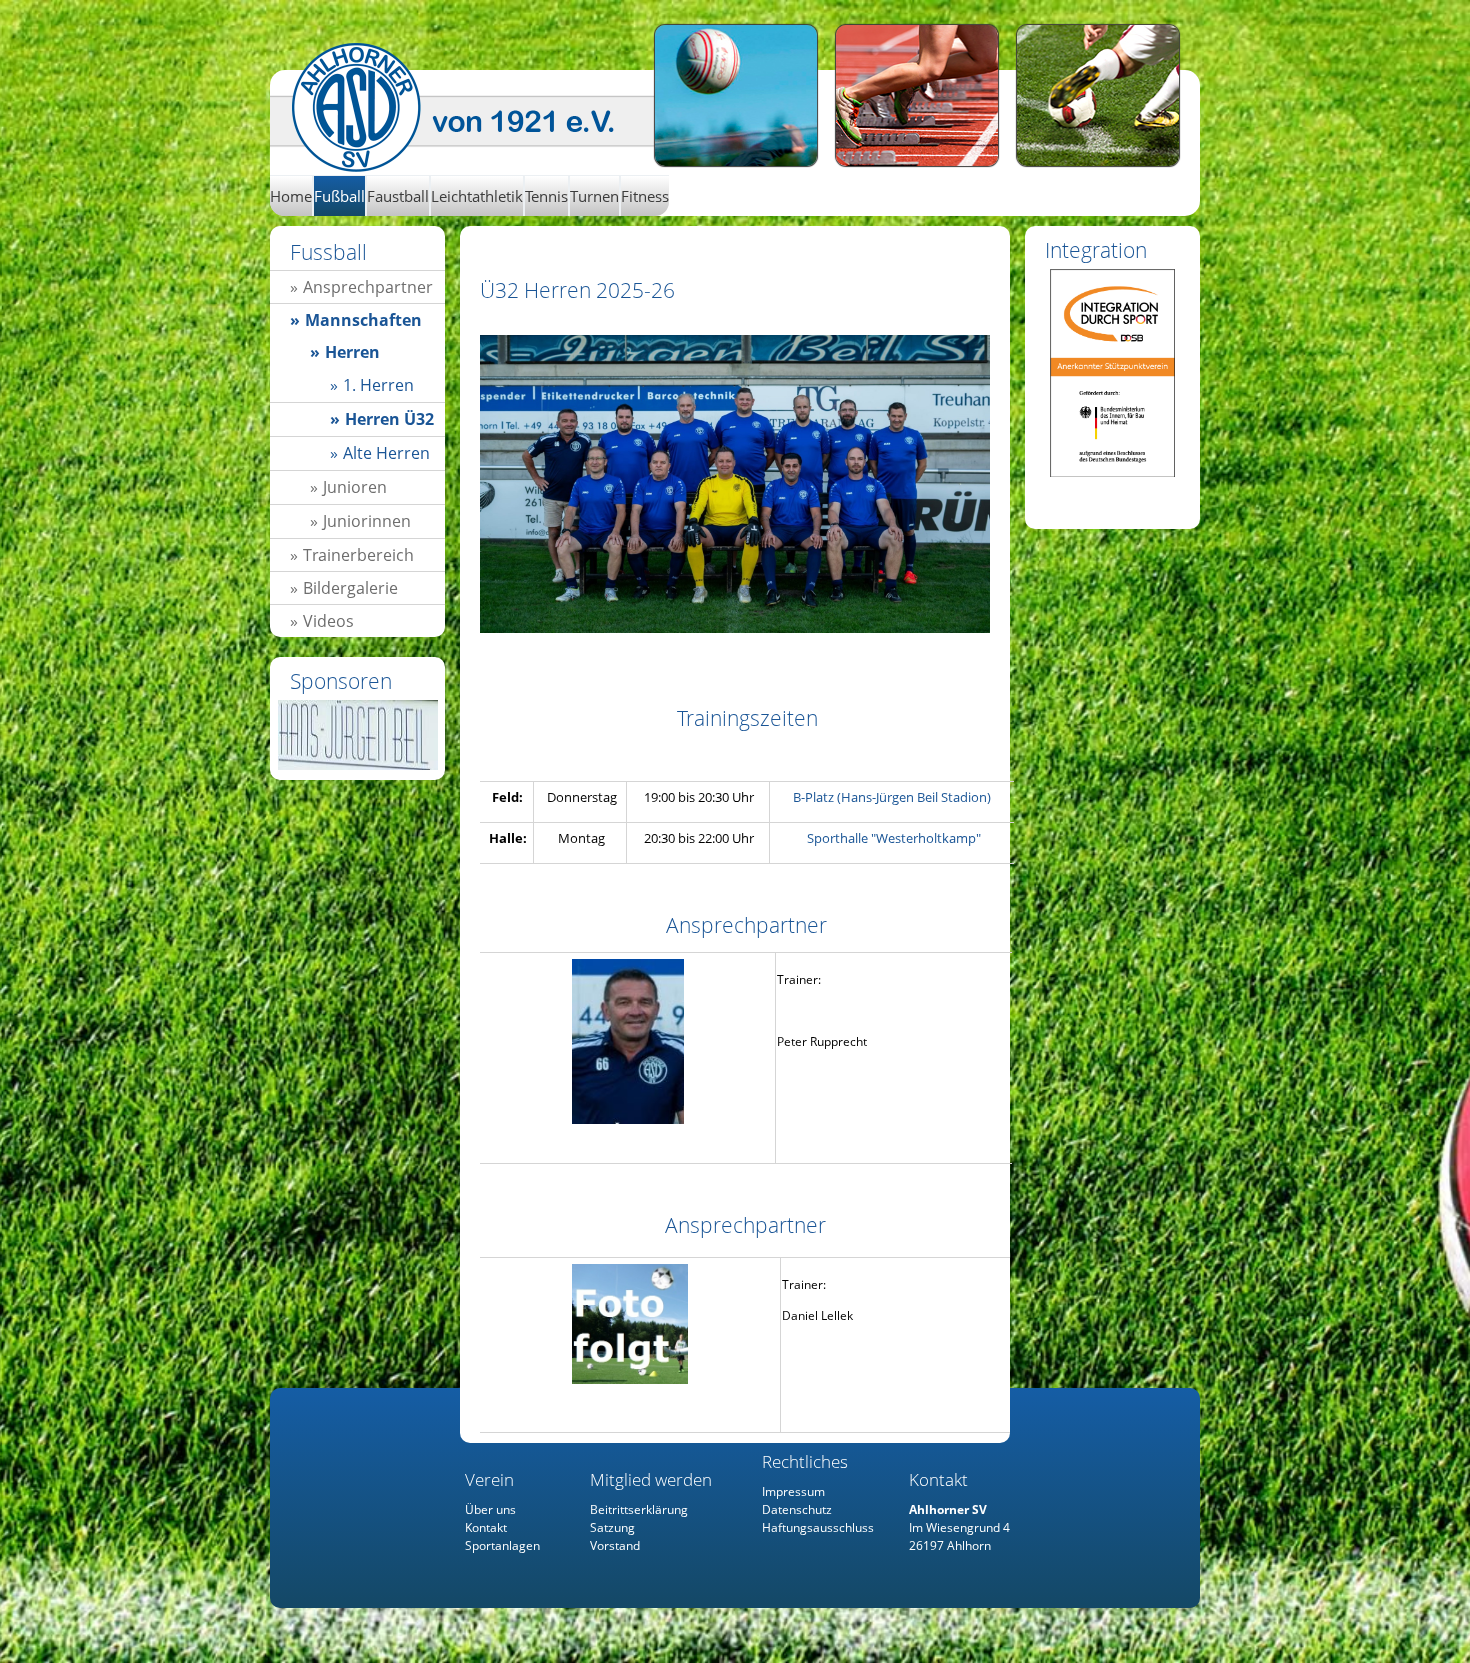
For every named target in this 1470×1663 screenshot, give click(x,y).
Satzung (612, 1527)
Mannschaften (363, 320)
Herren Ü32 (473, 108)
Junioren (355, 487)
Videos (328, 621)
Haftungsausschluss (818, 1527)
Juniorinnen (367, 521)
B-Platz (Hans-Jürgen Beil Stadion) (892, 797)
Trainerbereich (358, 555)
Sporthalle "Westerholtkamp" (894, 838)
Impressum (793, 1491)
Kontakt (486, 1527)
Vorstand (615, 1545)
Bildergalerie (350, 588)
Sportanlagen (502, 1545)
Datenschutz (797, 1509)
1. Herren (378, 385)
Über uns (490, 1509)
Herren (352, 352)
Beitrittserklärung (639, 1509)
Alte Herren (386, 453)
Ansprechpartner (368, 287)
